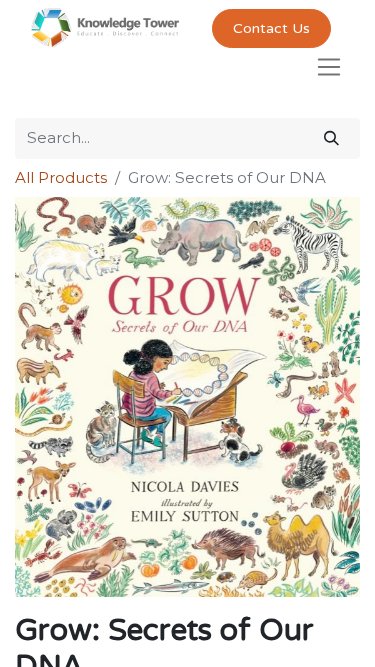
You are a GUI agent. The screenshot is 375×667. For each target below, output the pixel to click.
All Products (61, 177)
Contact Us (271, 28)
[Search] (331, 138)
